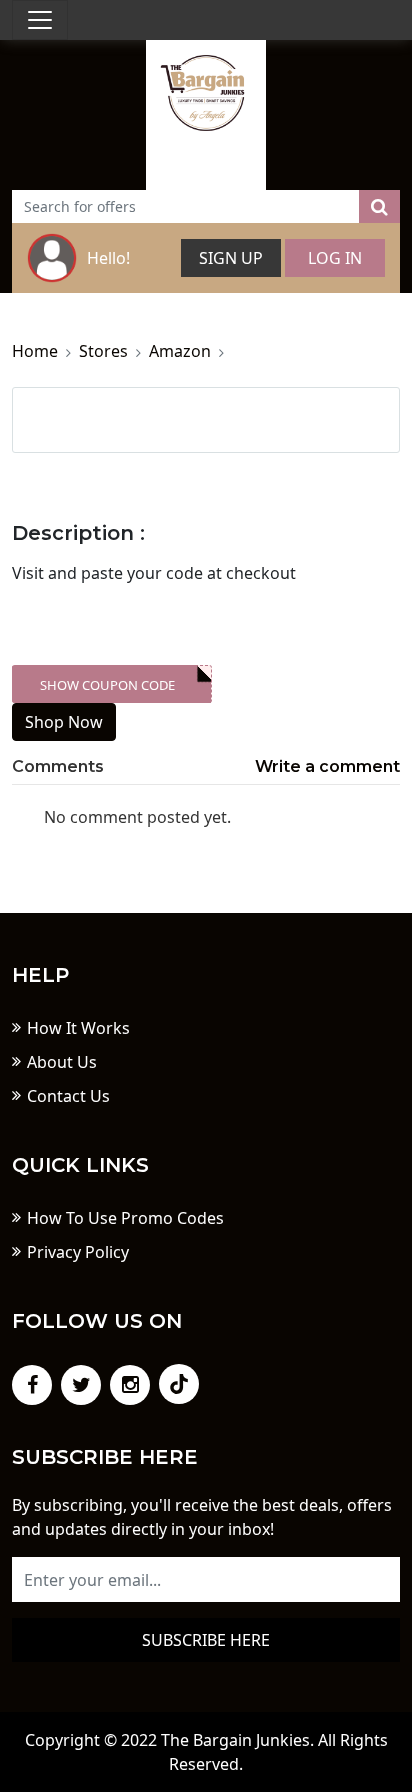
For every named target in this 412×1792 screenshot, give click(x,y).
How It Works (78, 1028)
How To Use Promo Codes (125, 1218)
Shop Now (64, 722)
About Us (62, 1062)
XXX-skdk (120, 685)
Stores (103, 351)
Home (35, 351)
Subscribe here (206, 1640)
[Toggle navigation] (40, 20)
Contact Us (68, 1096)
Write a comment (327, 766)
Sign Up (231, 258)
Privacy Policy (78, 1252)
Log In (335, 258)
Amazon (180, 351)
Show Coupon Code (107, 685)
